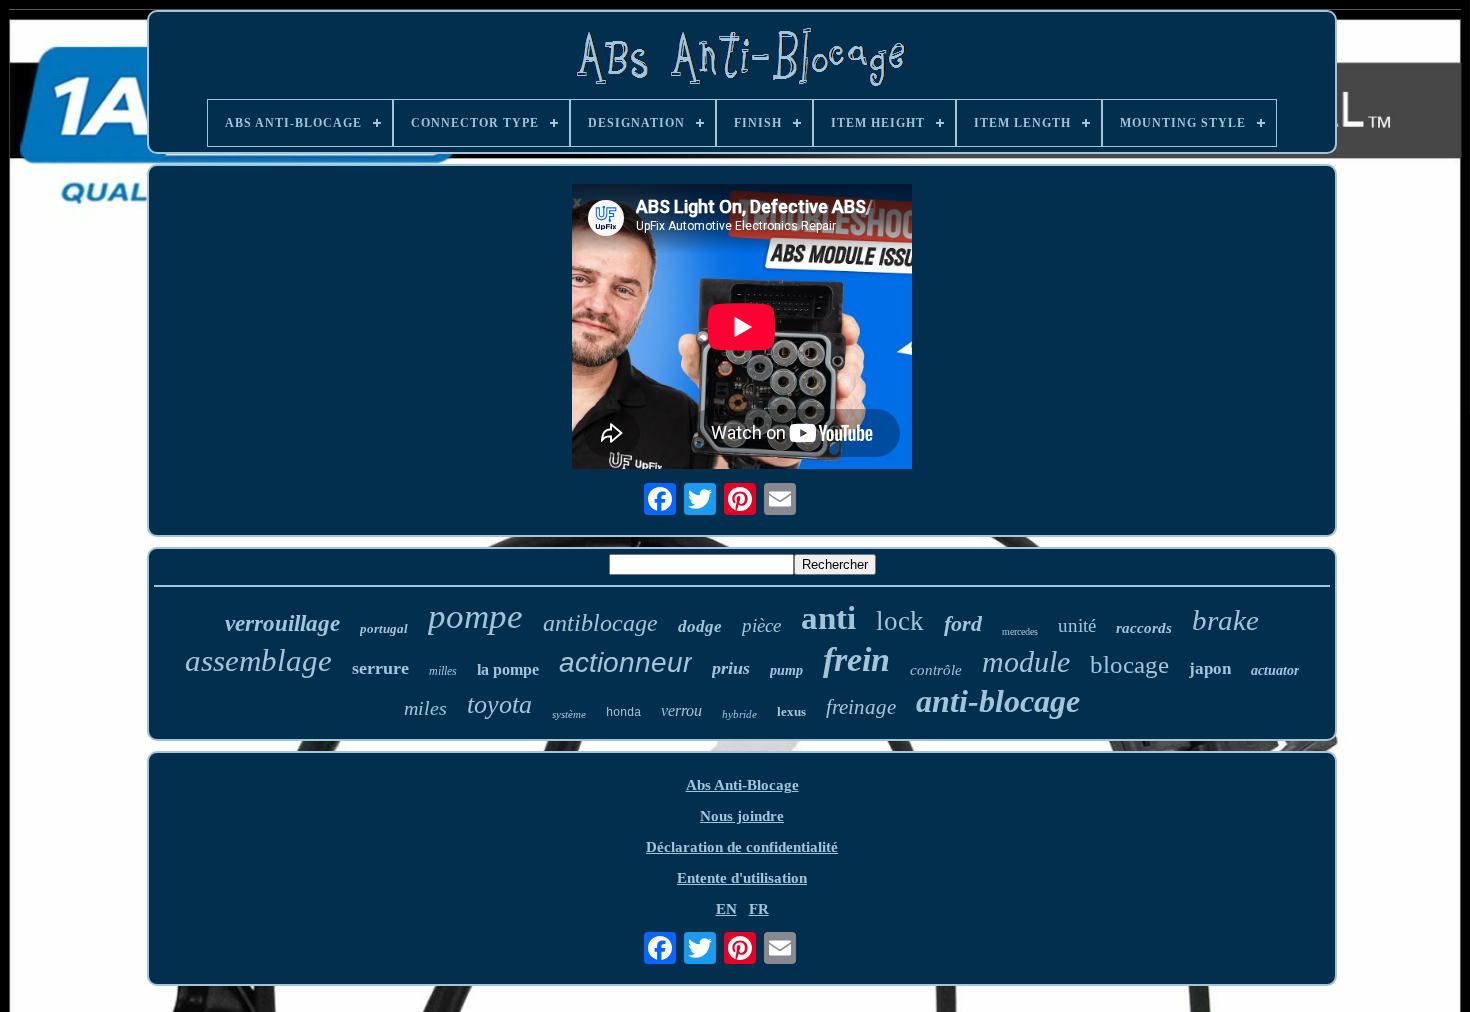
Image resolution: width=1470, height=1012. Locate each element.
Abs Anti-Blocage (742, 785)
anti (828, 618)
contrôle (936, 670)
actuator (1275, 670)
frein (856, 659)
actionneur (625, 662)
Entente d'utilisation (742, 878)
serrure (380, 668)
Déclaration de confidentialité (742, 847)
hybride (739, 714)
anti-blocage (998, 701)
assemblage (258, 660)
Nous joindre (742, 816)
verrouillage (282, 623)
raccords (1144, 628)
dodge (700, 626)
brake (1225, 620)
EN (726, 909)
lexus (791, 711)
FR (759, 909)
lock (900, 621)
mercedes (1020, 631)
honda (623, 713)
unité (1077, 625)
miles (425, 708)
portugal (384, 628)
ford (963, 623)
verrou (681, 710)
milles (443, 671)
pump (786, 670)
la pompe (508, 669)
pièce (761, 625)
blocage (1129, 664)
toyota (499, 704)
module (1026, 661)
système (569, 714)
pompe (475, 616)
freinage (861, 707)
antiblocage (600, 623)
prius (731, 668)
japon (1210, 668)
